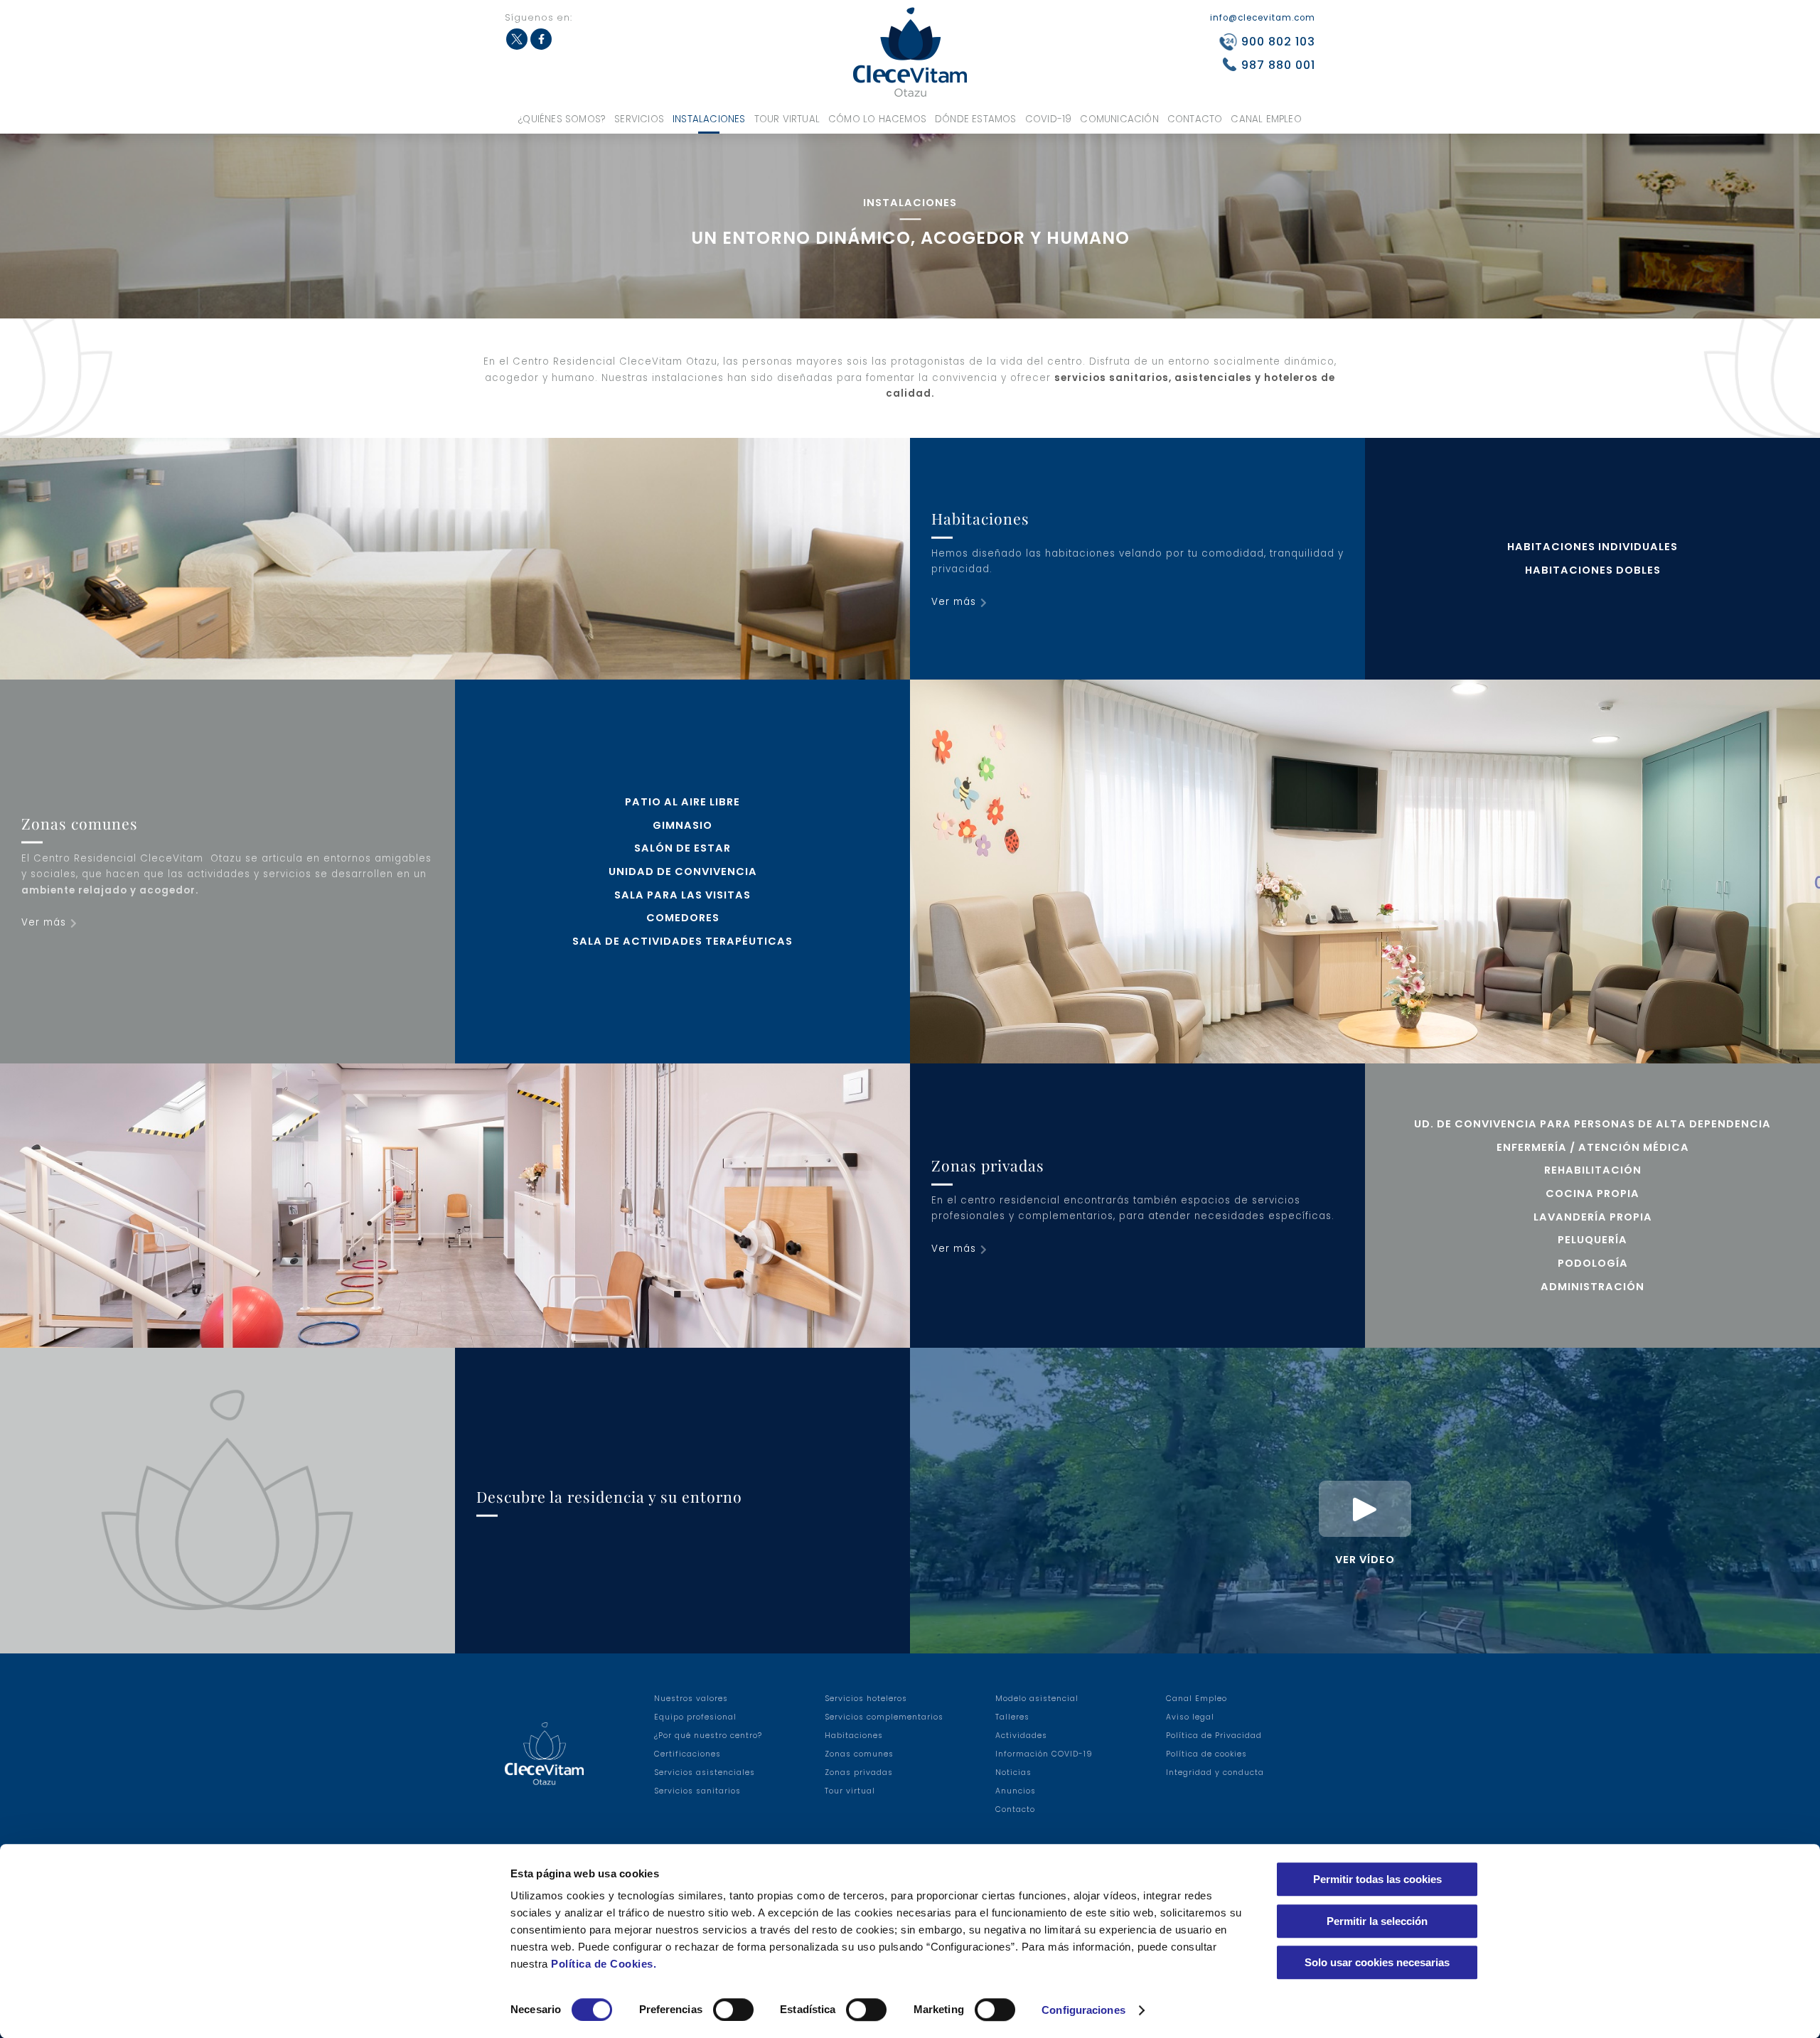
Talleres (1012, 1717)
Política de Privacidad (1214, 1736)
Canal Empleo (1266, 119)
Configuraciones (1083, 2010)
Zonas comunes (859, 1754)
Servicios (639, 119)
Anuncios (1016, 1791)
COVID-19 (1049, 119)
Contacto (1195, 119)
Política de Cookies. (604, 1964)
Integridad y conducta (1215, 1772)
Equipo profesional (695, 1717)
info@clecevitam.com (1263, 18)
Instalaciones (709, 119)
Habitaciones (854, 1736)
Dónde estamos (976, 119)
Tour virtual (787, 119)
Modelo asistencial (1037, 1699)
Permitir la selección (1377, 1921)
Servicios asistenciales (705, 1772)
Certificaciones (687, 1754)
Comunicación (1119, 119)
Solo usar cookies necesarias (1377, 1962)
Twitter (517, 39)
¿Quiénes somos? (562, 119)
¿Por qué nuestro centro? (708, 1736)
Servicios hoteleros (866, 1699)
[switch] (733, 2010)
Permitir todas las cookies (1377, 1879)
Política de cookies (1206, 1754)
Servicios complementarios (884, 1717)
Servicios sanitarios (697, 1791)
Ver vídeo (1365, 1560)
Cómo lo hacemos (877, 119)
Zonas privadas (859, 1772)
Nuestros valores (691, 1699)
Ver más (954, 602)
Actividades (1021, 1736)
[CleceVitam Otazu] (910, 52)
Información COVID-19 (1044, 1754)
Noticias (1013, 1772)
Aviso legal (1190, 1717)
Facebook (541, 39)
